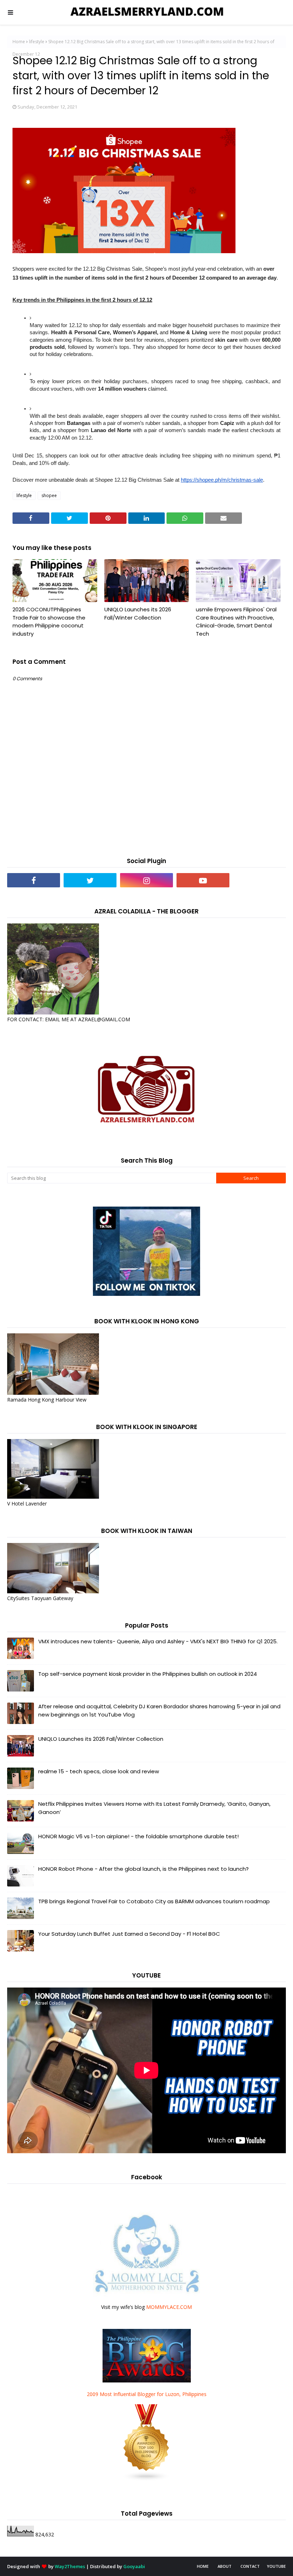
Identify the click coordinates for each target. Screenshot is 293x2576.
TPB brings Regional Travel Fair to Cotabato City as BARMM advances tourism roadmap (154, 1901)
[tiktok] (259, 880)
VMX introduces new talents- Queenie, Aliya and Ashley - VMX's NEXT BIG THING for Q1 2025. (158, 1641)
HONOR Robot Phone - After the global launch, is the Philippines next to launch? (143, 1869)
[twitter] (90, 880)
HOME (203, 2566)
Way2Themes (70, 2566)
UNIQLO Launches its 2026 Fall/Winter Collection (138, 613)
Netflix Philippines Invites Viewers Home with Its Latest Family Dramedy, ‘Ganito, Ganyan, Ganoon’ (154, 1808)
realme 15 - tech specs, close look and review (99, 1771)
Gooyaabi (134, 2566)
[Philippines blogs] (146, 2479)
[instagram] (146, 880)
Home (19, 42)
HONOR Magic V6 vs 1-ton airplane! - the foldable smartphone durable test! (138, 1836)
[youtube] (203, 880)
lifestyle (37, 42)
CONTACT (250, 2566)
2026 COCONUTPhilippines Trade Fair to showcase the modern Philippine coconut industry (49, 622)
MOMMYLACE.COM (169, 2307)
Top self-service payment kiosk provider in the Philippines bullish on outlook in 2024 (148, 1674)
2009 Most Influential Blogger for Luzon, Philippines (147, 2394)
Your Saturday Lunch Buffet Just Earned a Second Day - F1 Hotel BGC (129, 1934)
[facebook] (34, 880)
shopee (49, 495)
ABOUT (225, 2566)
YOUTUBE (276, 2566)
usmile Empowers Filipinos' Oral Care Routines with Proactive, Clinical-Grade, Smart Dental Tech (236, 622)
